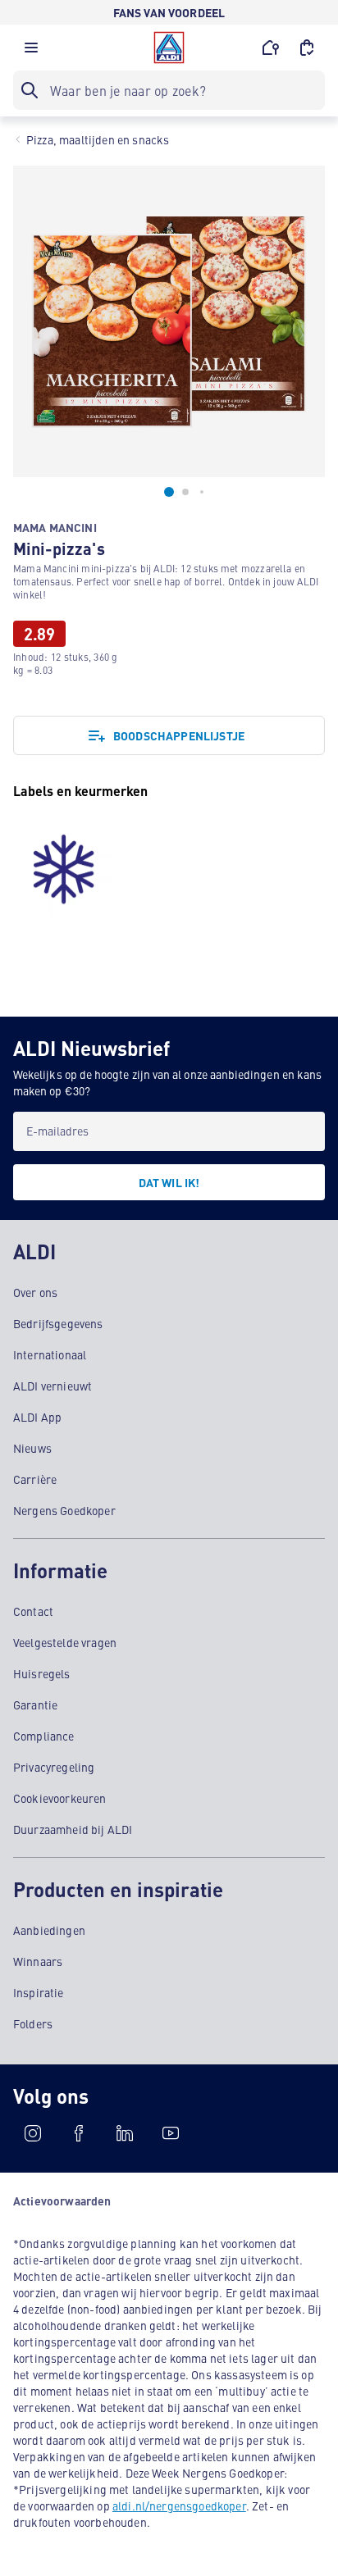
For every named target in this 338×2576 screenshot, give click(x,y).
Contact (33, 1611)
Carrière (35, 1479)
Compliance (44, 1736)
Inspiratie (39, 1992)
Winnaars (38, 1961)
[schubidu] (79, 2133)
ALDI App (37, 1417)
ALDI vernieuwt (53, 1386)
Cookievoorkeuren (60, 1798)
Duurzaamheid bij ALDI (73, 1829)
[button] (31, 52)
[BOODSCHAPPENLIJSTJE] (307, 48)
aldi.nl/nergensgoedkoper (179, 2505)
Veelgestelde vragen (65, 1642)
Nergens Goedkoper (64, 1510)
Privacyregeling (54, 1767)
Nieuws (32, 1448)
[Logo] (169, 48)
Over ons (35, 1292)
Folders (33, 2023)
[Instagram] (33, 2133)
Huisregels (42, 1673)
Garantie (35, 1704)
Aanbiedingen (49, 1930)
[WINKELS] (271, 48)
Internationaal (50, 1354)
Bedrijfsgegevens (58, 1323)
